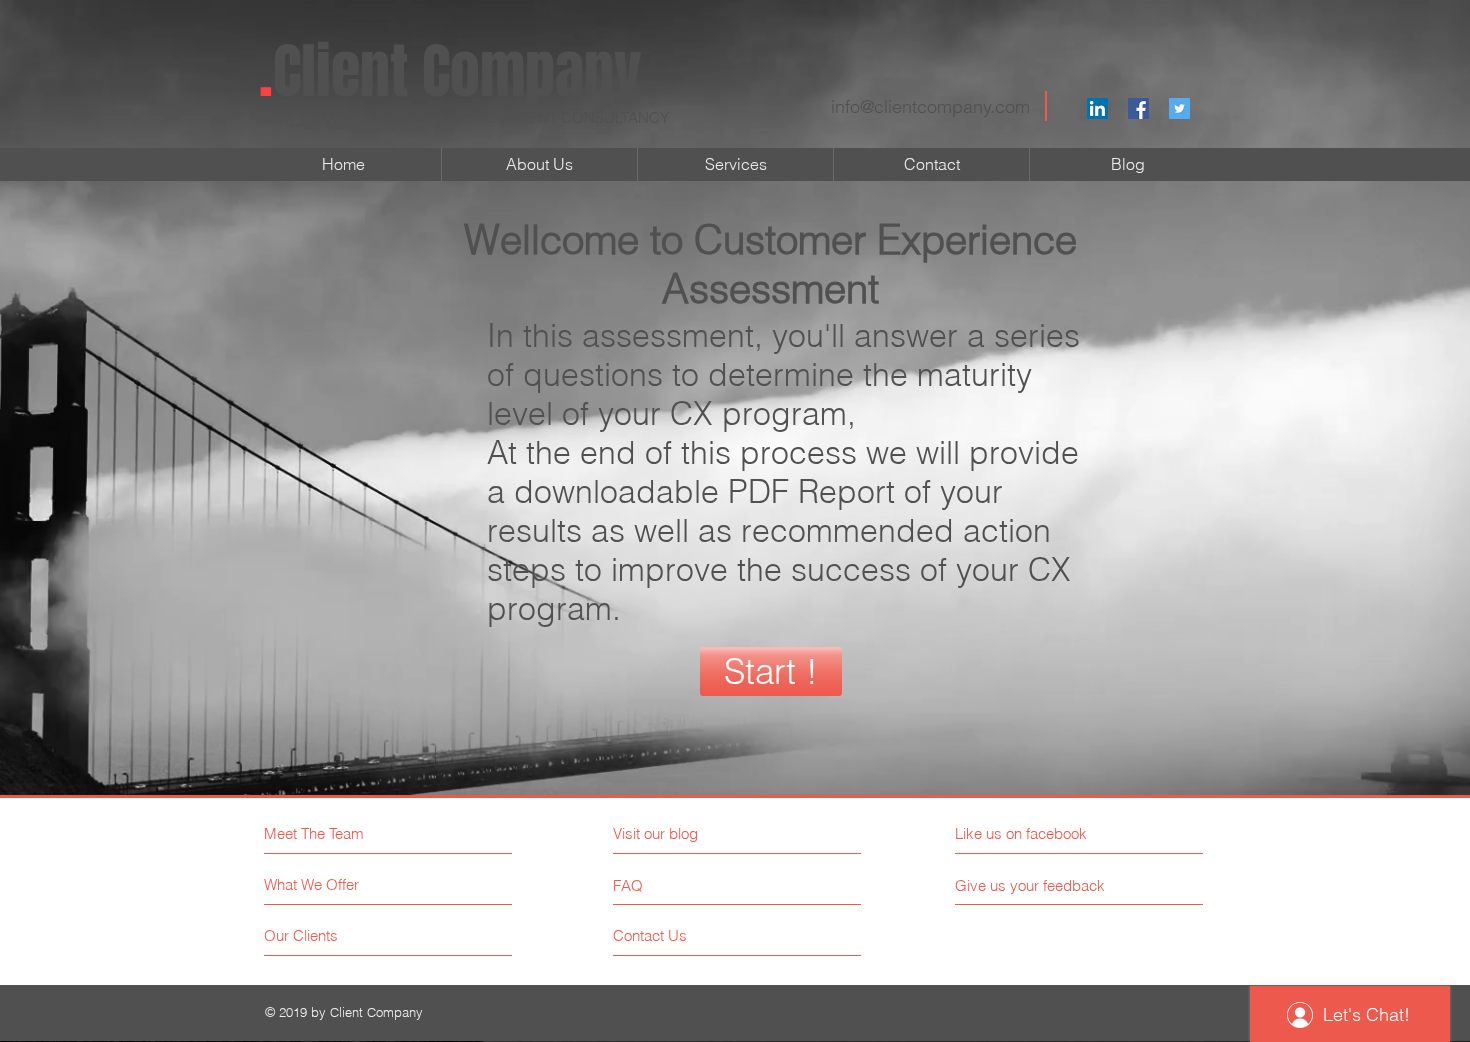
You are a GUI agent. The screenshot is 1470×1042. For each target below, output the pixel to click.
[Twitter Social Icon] (1179, 108)
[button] (771, 671)
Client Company (450, 72)
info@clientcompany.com (930, 106)
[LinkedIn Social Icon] (1097, 108)
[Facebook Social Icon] (1138, 108)
